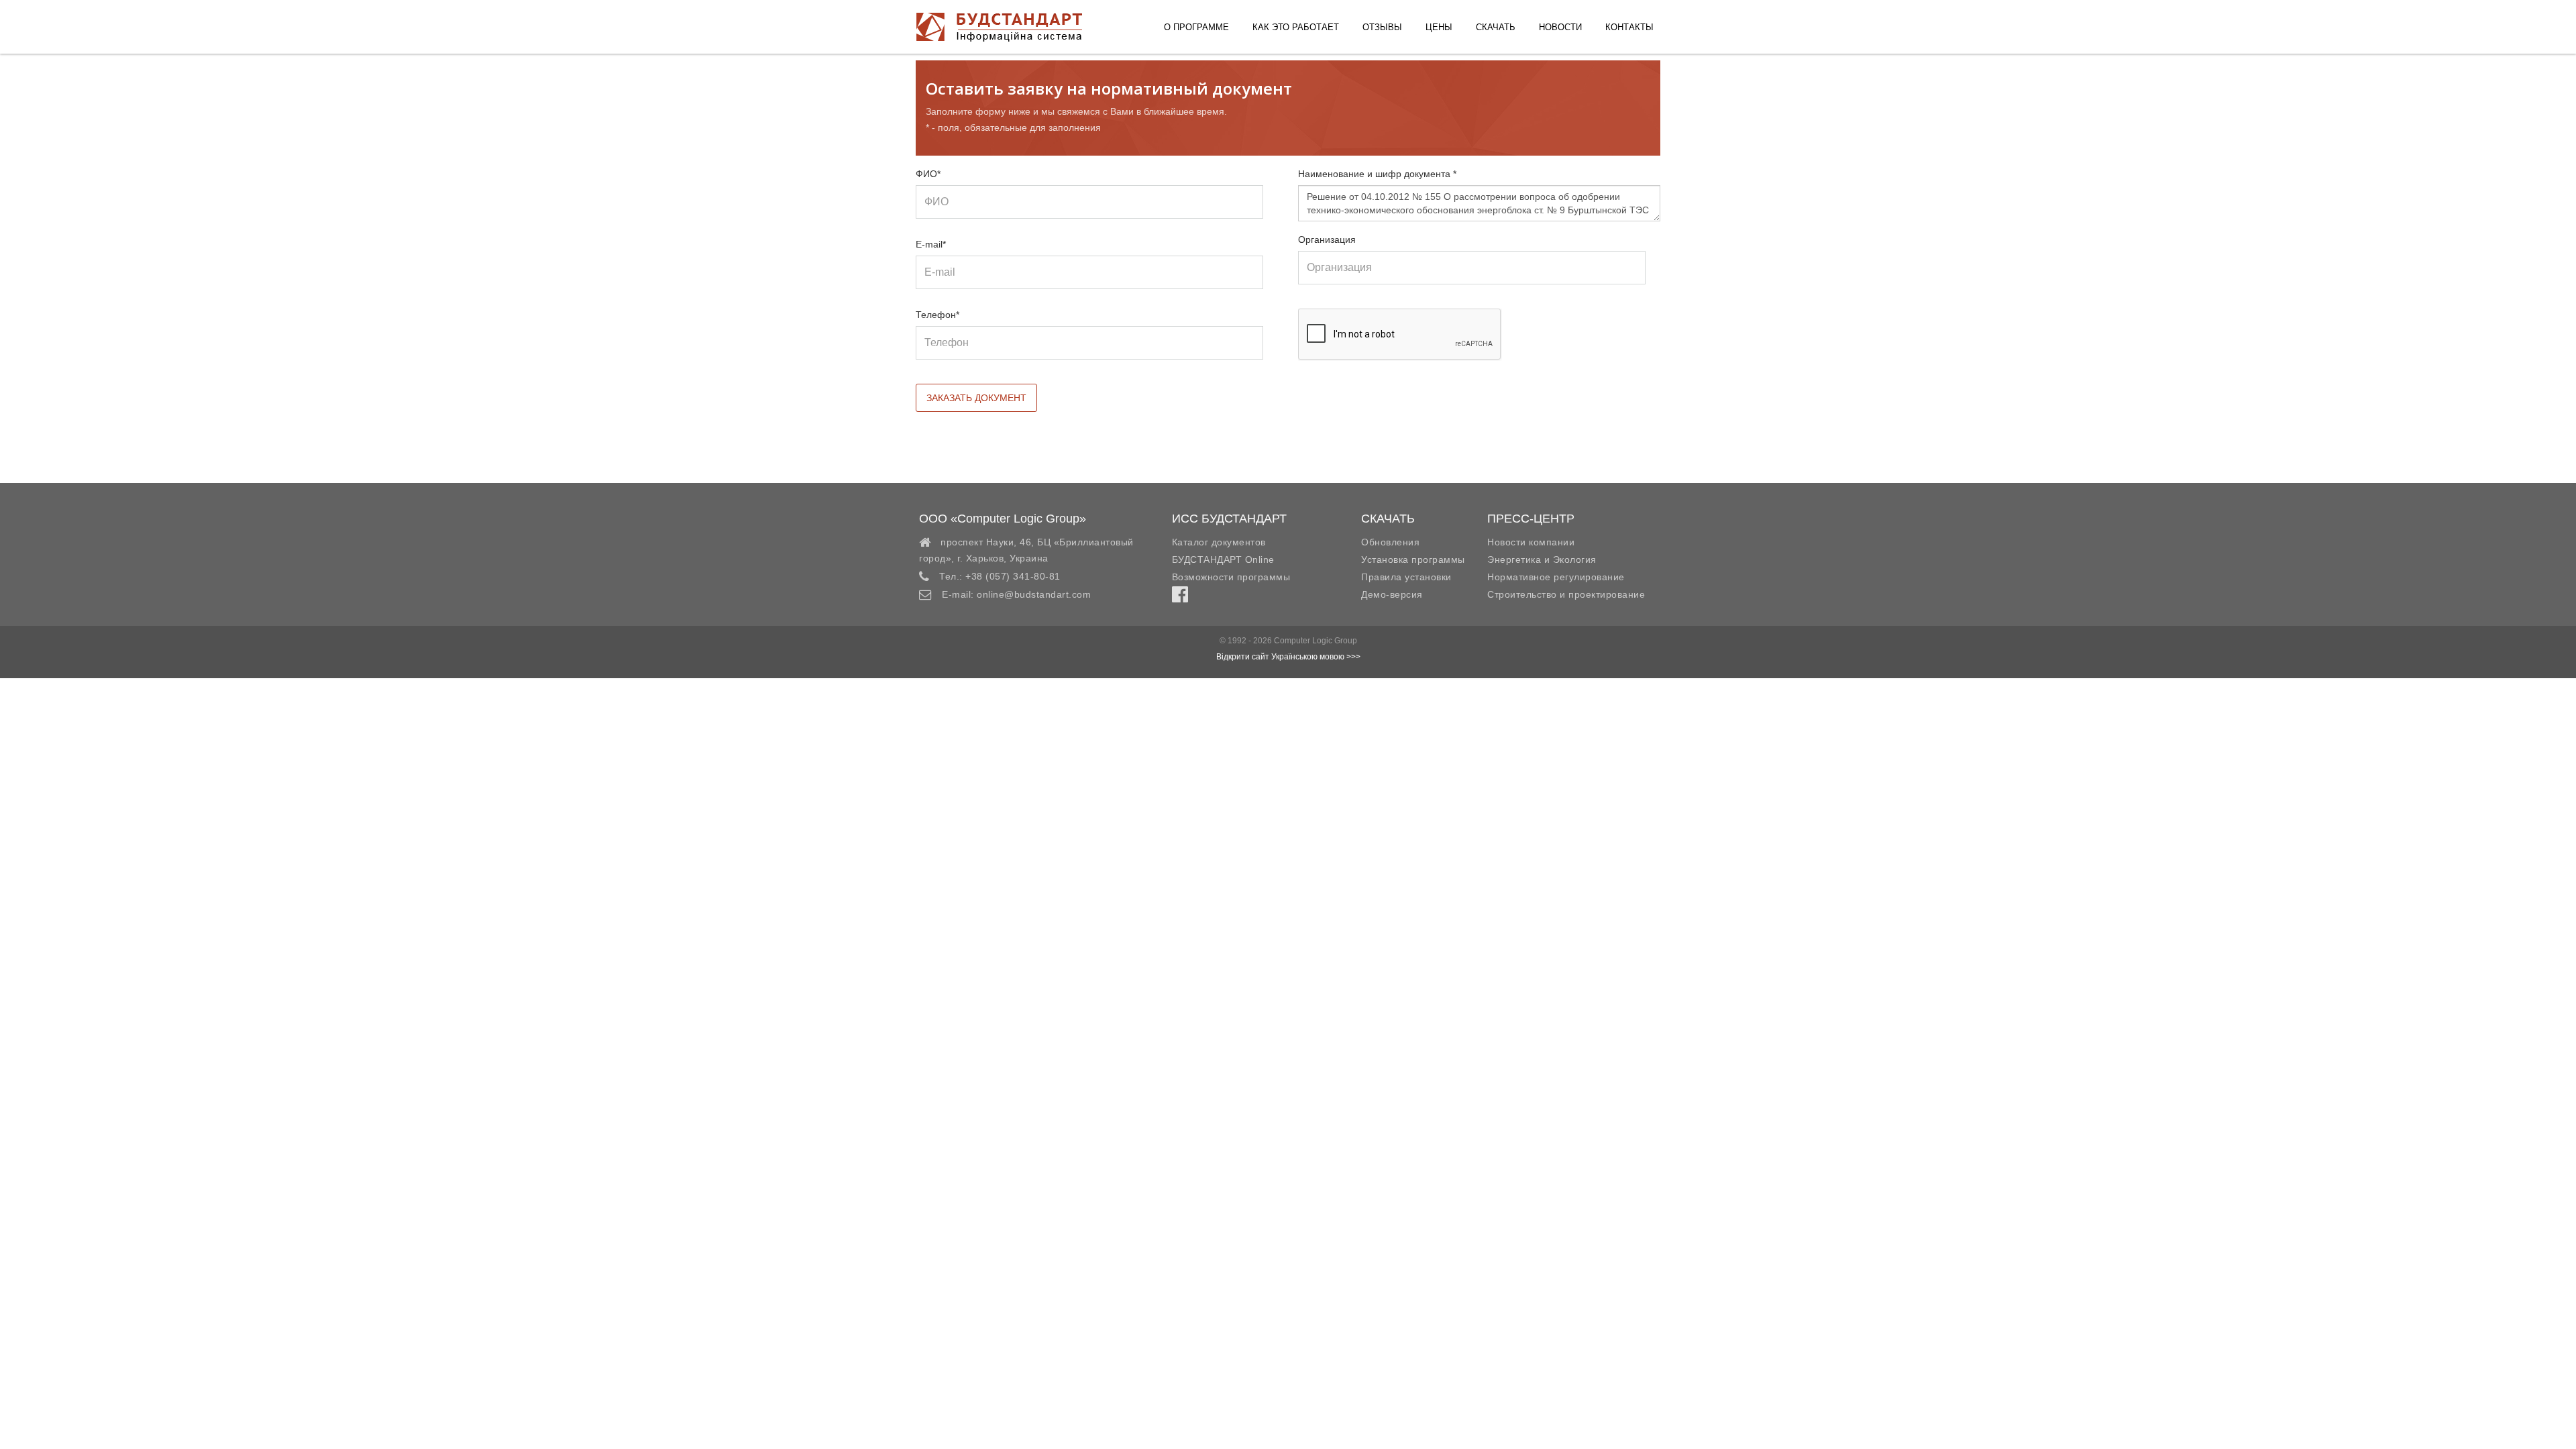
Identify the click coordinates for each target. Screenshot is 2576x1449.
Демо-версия (1392, 594)
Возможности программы (1231, 577)
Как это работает (1296, 27)
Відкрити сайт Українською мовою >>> (1288, 657)
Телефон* (937, 315)
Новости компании (1531, 542)
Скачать (1496, 27)
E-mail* (931, 244)
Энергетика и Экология (1542, 559)
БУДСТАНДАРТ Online (1223, 559)
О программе (1196, 27)
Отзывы (1382, 27)
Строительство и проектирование (1566, 594)
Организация (1327, 239)
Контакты (1629, 27)
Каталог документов (1219, 542)
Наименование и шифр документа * (1377, 174)
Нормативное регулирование (1556, 577)
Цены (1439, 27)
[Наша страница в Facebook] (1180, 598)
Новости (1560, 27)
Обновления (1390, 542)
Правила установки (1406, 577)
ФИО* (928, 174)
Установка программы (1413, 559)
